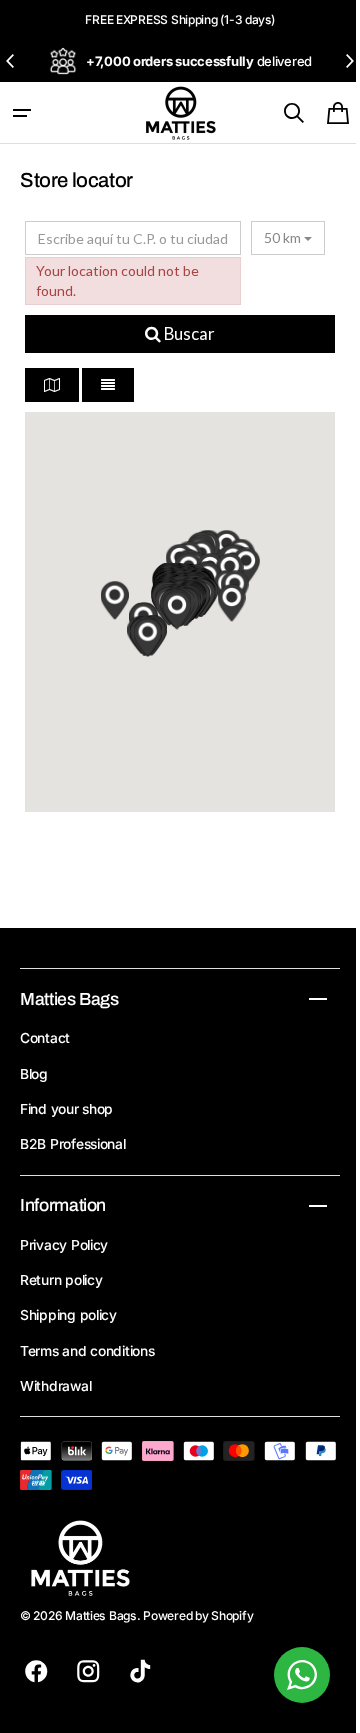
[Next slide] (349, 61)
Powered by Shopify (198, 1615)
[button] (22, 113)
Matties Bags (101, 1615)
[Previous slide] (11, 61)
